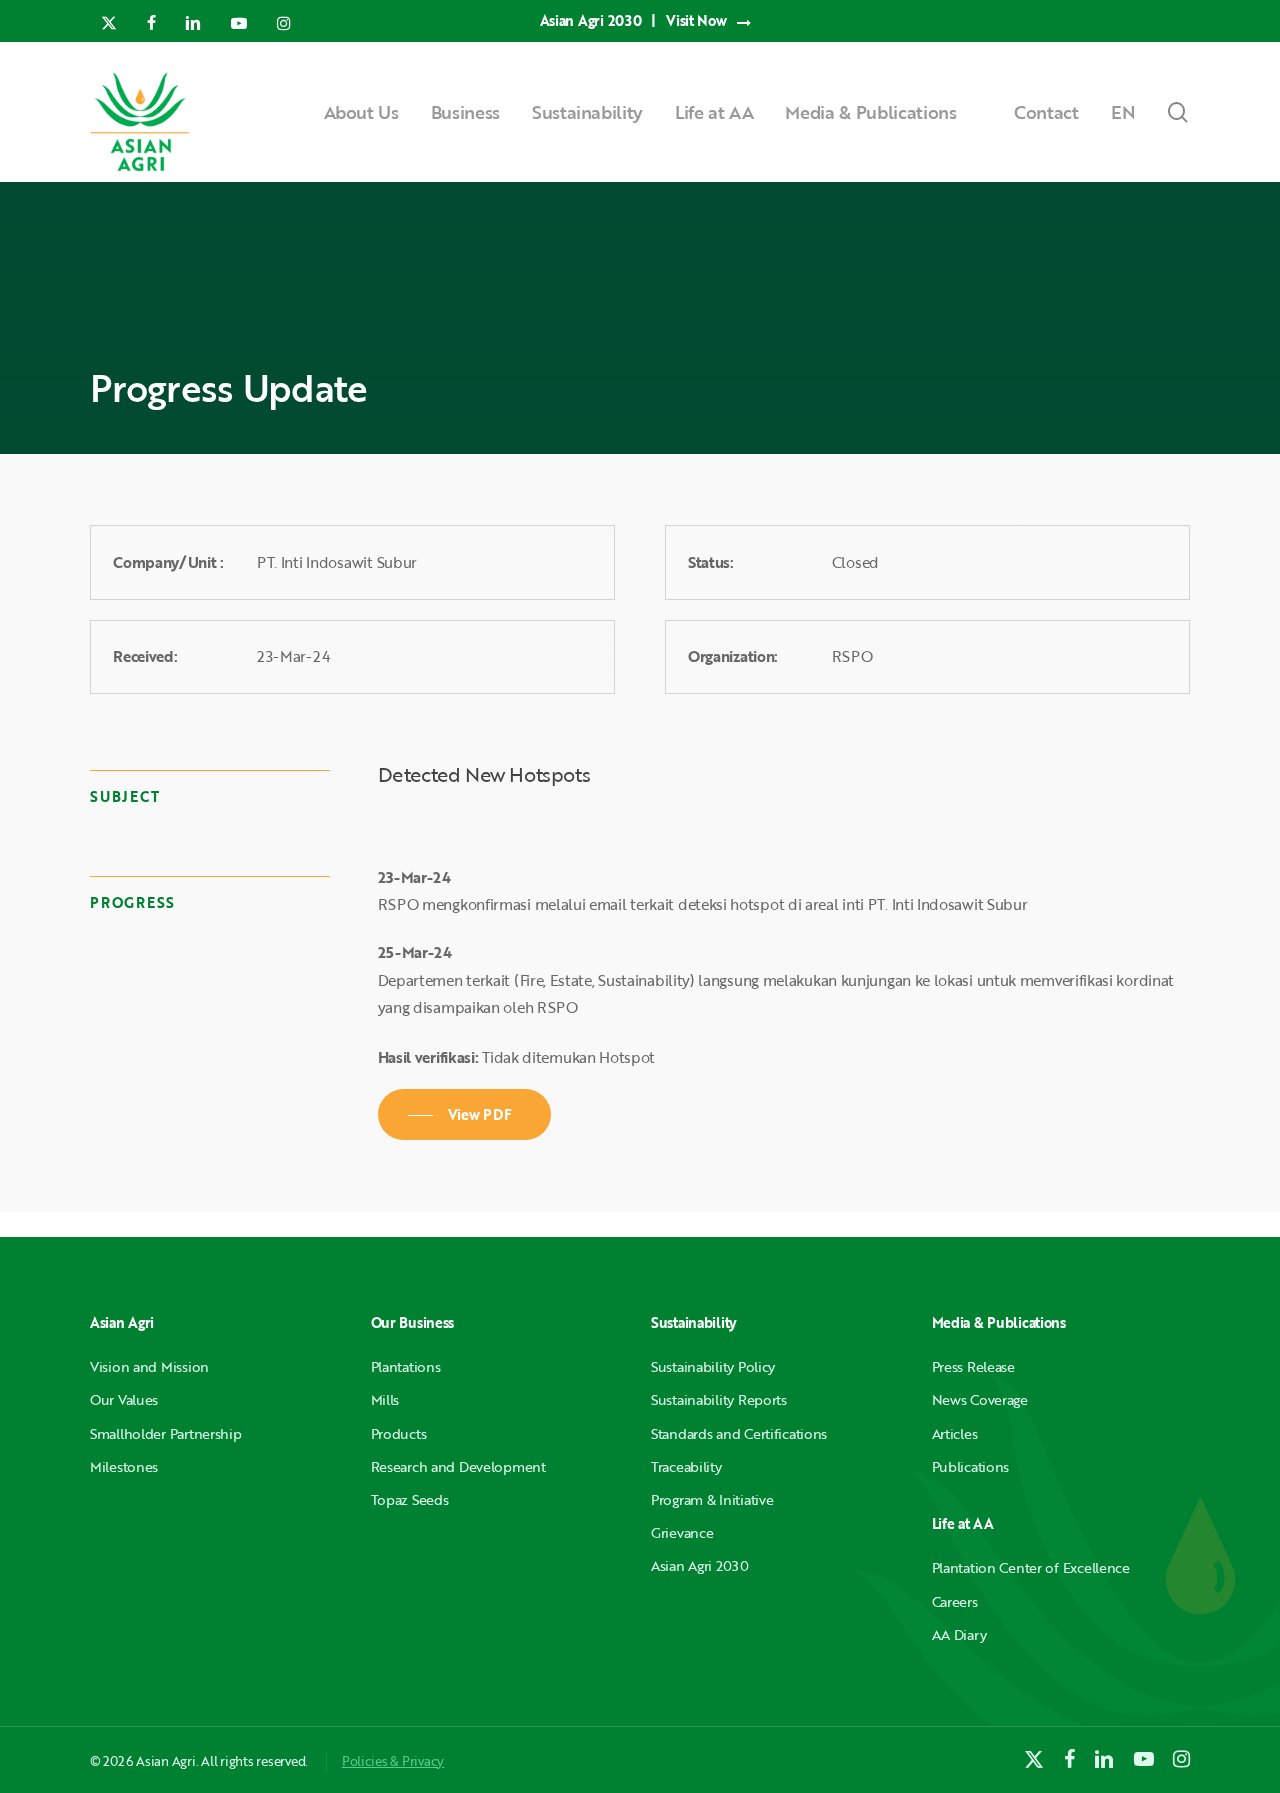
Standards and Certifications (739, 1433)
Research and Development (458, 1466)
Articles (955, 1433)
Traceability (686, 1466)
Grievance (682, 1532)
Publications (971, 1466)
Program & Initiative (712, 1499)
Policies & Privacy (393, 1761)
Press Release (973, 1366)
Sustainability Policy (713, 1366)
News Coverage (980, 1399)
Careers (955, 1601)
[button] (465, 1115)
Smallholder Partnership (166, 1433)
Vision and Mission (149, 1366)
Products (399, 1433)
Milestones (124, 1466)
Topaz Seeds (410, 1499)
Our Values (124, 1399)
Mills (385, 1399)
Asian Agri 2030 (700, 1565)
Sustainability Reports (719, 1399)
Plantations (406, 1366)
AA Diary (959, 1634)
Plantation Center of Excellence (1031, 1567)
